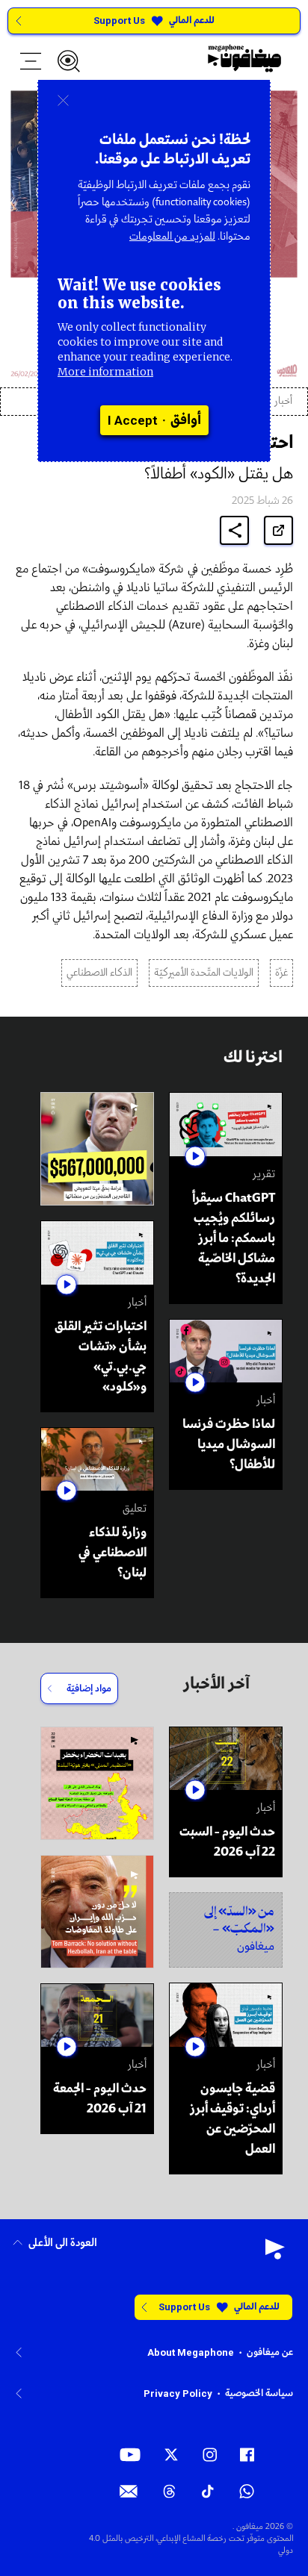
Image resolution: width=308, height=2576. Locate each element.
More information (105, 372)
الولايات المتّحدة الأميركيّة (204, 973)
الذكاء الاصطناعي (99, 973)
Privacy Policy (178, 2393)
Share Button (235, 530)
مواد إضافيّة (89, 1689)
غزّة (281, 973)
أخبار (283, 401)
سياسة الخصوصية (259, 2393)
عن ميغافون (270, 2352)
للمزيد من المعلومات (172, 237)
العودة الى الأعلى (63, 2243)
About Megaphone (191, 2352)
